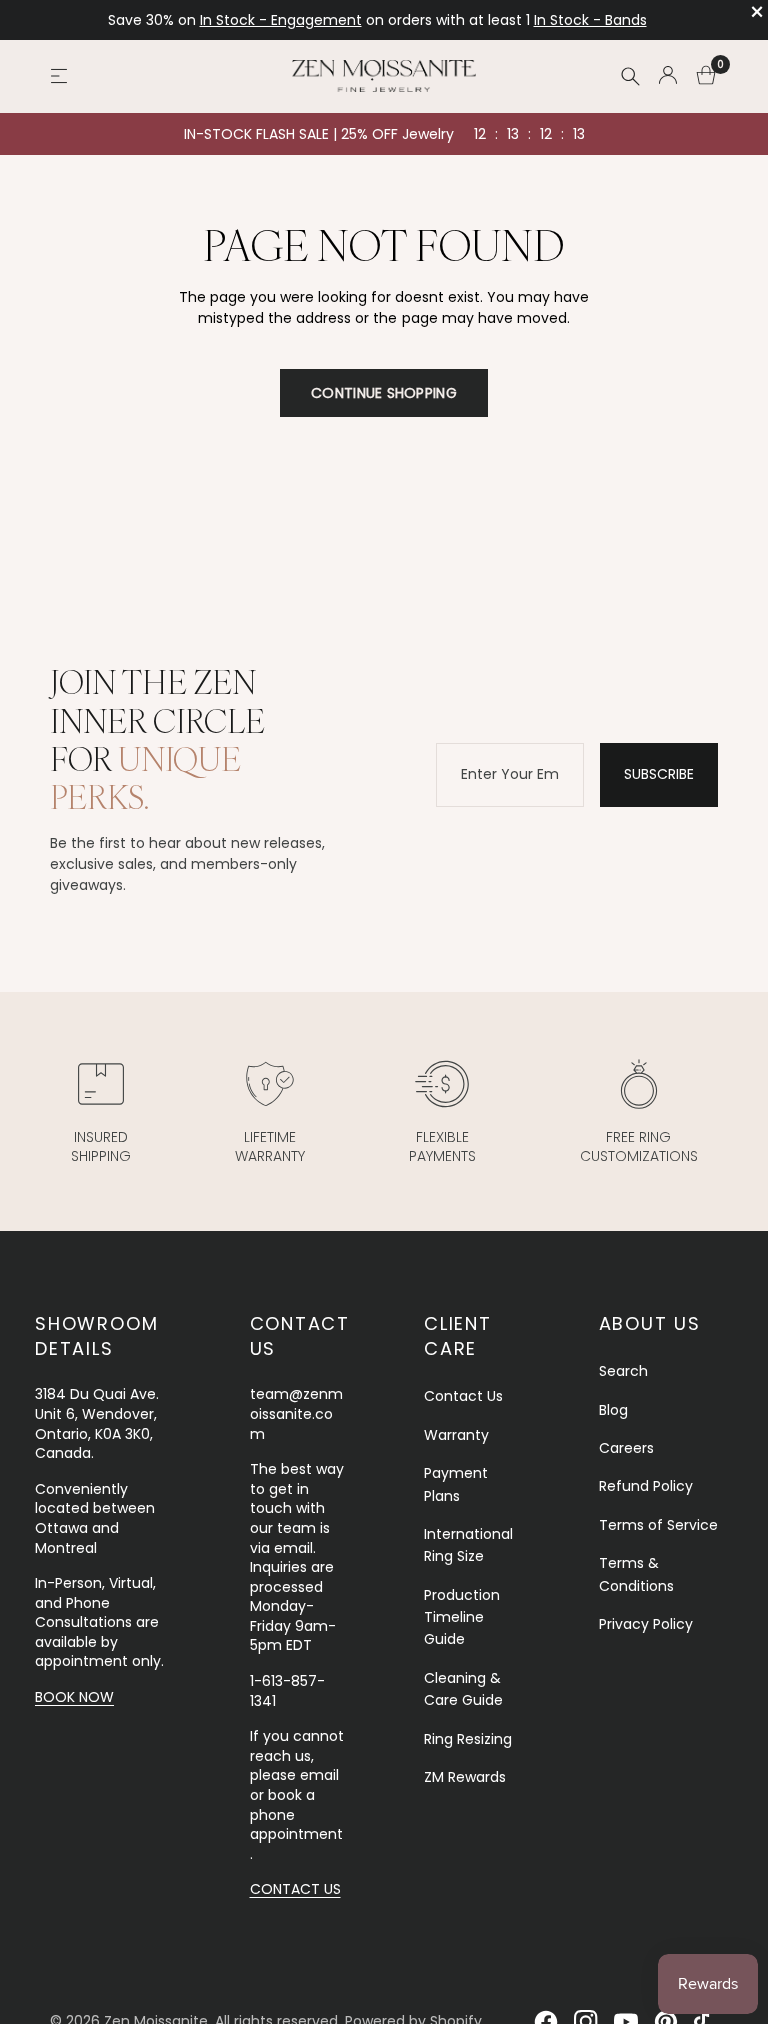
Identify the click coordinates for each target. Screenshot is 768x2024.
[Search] (630, 76)
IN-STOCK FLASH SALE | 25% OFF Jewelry (319, 134)
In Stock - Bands (590, 20)
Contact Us (463, 1396)
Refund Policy (646, 1486)
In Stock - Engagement (281, 20)
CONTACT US (295, 1889)
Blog (613, 1410)
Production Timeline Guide (462, 1617)
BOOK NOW (74, 1697)
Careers (626, 1448)
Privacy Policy (646, 1624)
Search (623, 1371)
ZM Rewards (465, 1777)
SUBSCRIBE (659, 774)
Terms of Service (658, 1525)
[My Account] (668, 76)
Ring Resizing (468, 1739)
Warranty (456, 1435)
